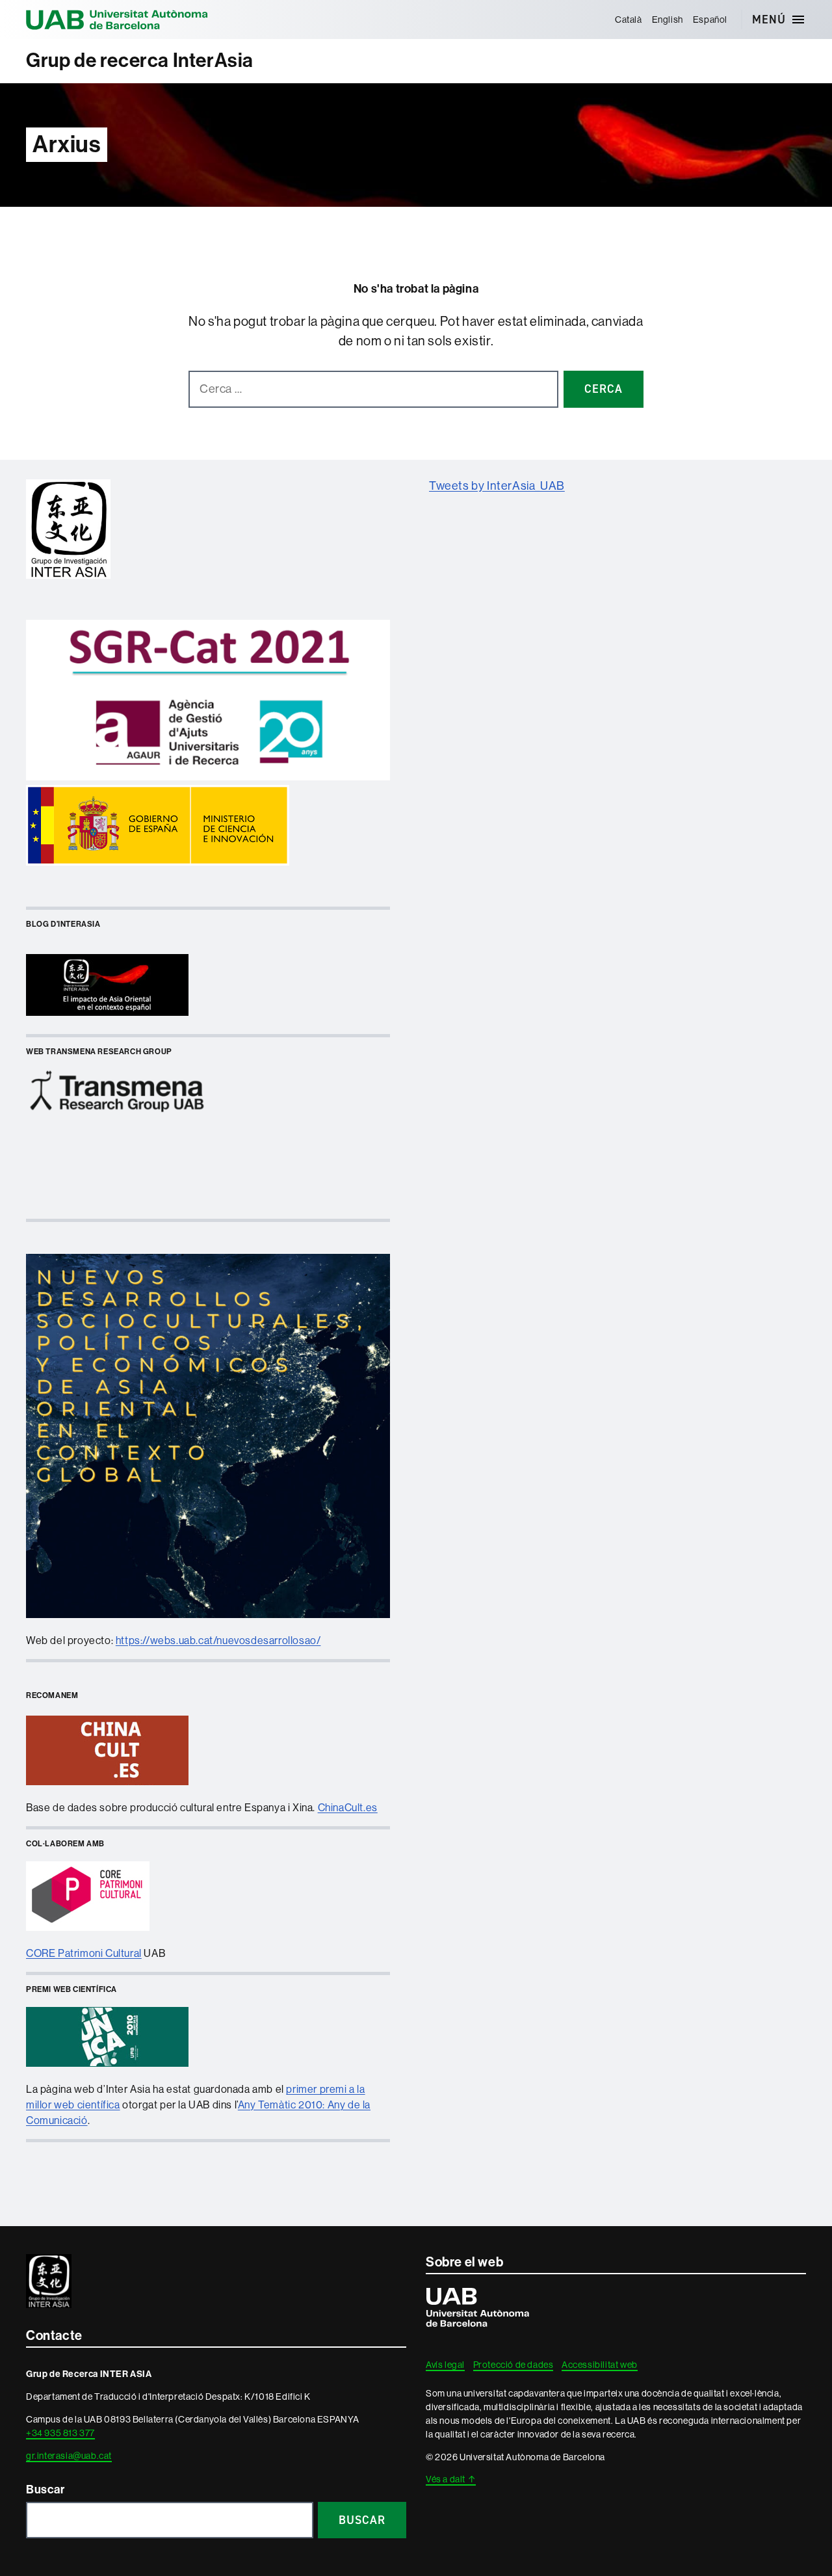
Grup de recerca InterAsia (140, 60)
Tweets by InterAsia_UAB (497, 486)
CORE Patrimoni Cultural (84, 1953)
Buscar (45, 2490)
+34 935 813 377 (60, 2433)
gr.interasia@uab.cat (69, 2456)
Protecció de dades (513, 2365)
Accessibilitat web (600, 2365)
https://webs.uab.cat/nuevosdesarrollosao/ (218, 1640)
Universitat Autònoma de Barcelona (117, 20)
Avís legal (445, 2365)
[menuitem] (628, 20)
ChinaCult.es (348, 1808)
